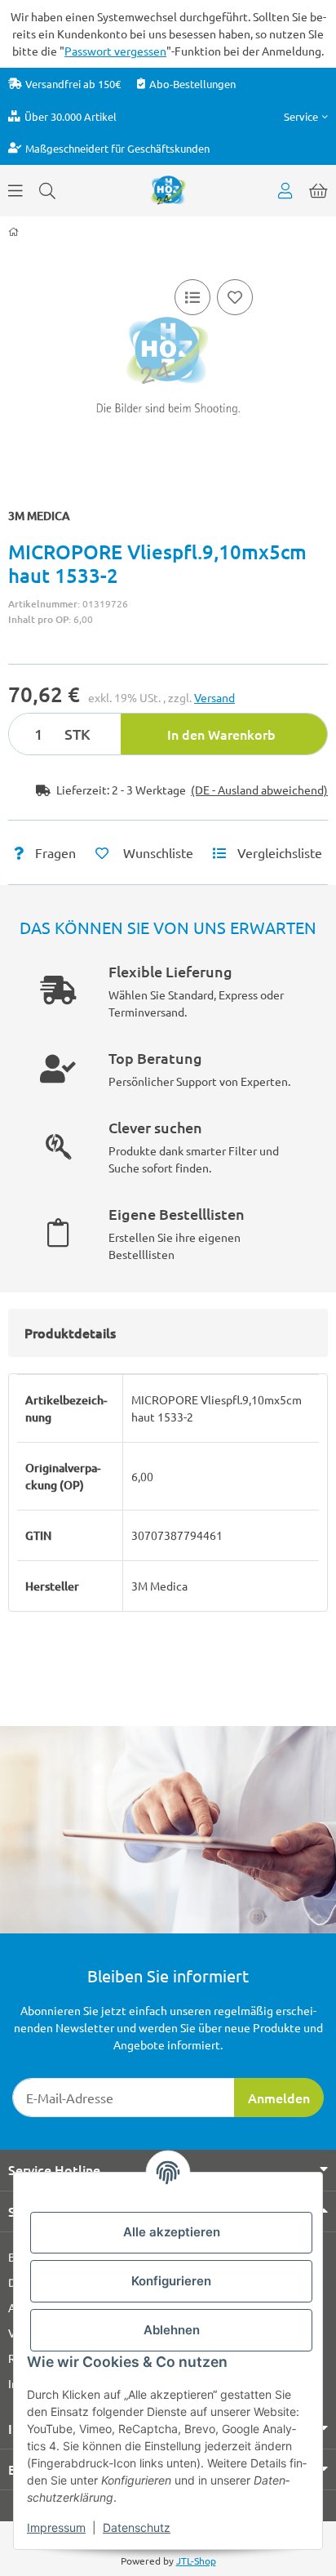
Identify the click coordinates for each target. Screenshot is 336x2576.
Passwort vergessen (115, 51)
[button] (306, 116)
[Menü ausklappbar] (15, 190)
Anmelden (279, 2098)
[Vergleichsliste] (192, 297)
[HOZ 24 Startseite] (168, 189)
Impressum (56, 2527)
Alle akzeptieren (172, 2232)
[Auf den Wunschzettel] (235, 297)
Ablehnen (172, 2330)
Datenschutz (137, 2527)
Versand (214, 697)
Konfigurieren (171, 2281)
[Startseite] (13, 232)
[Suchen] (47, 190)
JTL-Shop (196, 2560)
